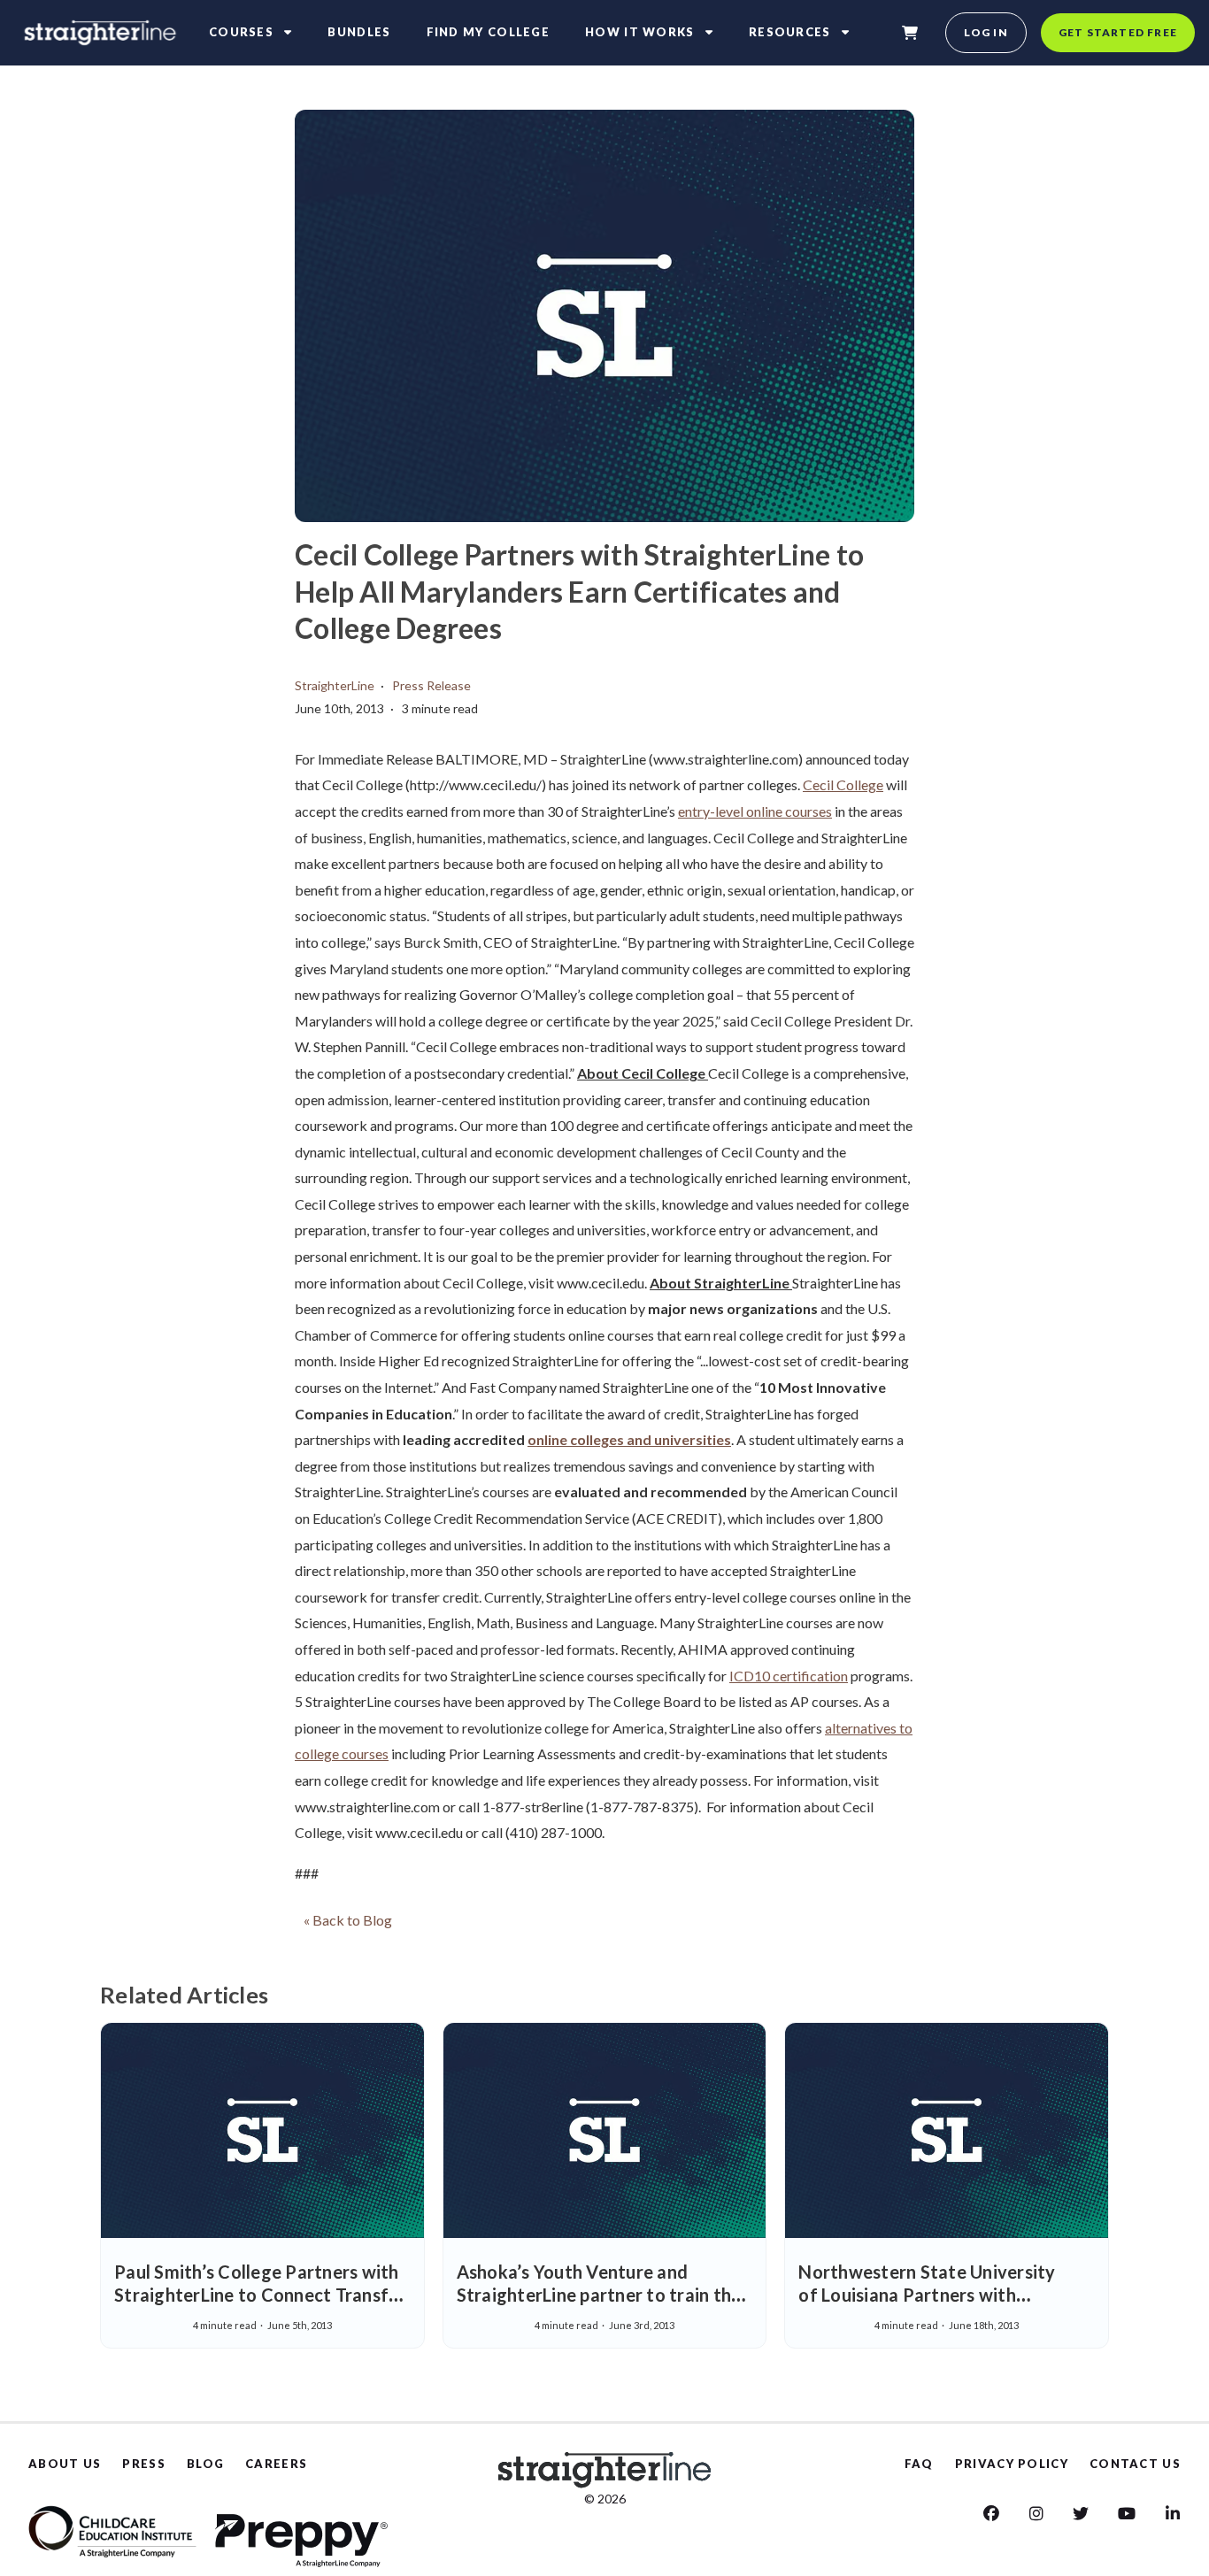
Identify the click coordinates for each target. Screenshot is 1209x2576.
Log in (986, 32)
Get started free (1118, 32)
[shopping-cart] (910, 33)
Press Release (431, 685)
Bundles (359, 32)
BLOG (205, 2464)
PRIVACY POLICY (1012, 2464)
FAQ (919, 2464)
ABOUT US (65, 2464)
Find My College (489, 32)
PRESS (144, 2464)
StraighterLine (335, 685)
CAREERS (276, 2464)
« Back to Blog (348, 1920)
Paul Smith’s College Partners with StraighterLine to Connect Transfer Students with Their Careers (260, 2295)
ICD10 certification (789, 1676)
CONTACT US (1135, 2464)
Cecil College (843, 784)
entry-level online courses (755, 811)
